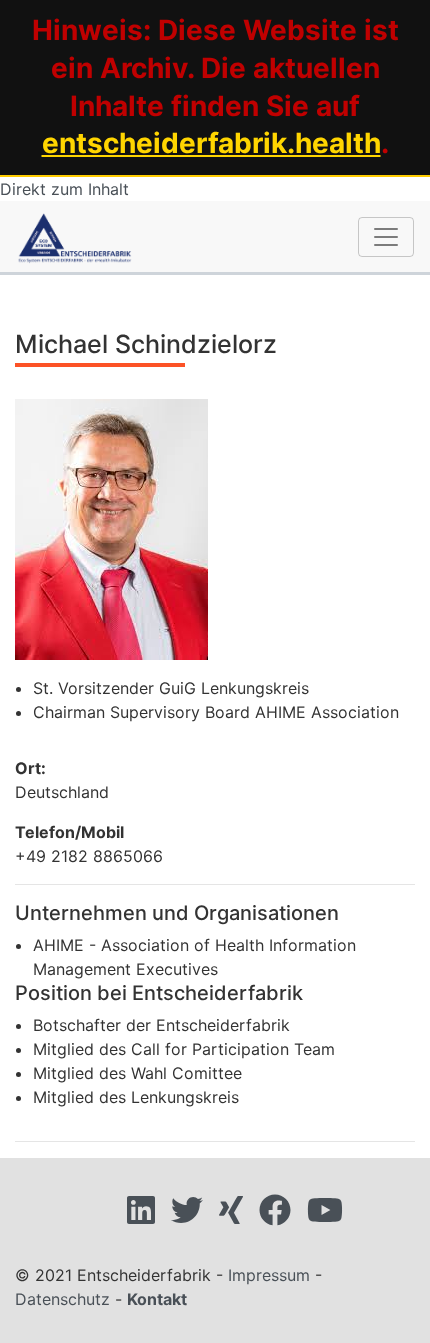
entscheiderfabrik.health (211, 143)
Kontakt (157, 1299)
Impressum (269, 1275)
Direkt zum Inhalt (64, 189)
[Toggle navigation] (386, 237)
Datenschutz (62, 1299)
